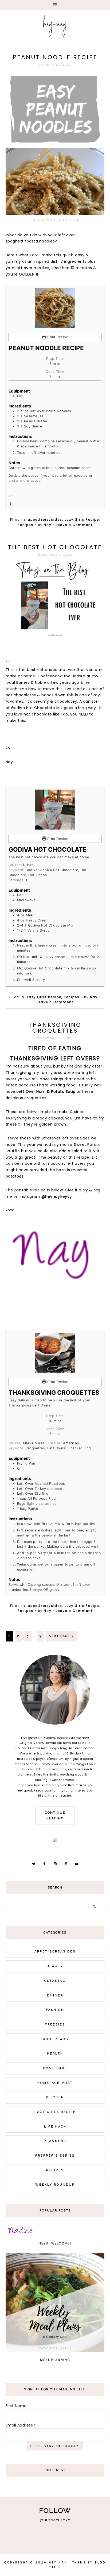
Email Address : (20, 2425)
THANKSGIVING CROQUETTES (55, 1028)
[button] (55, 5)
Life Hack (55, 2127)
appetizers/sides (45, 520)
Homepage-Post (55, 2083)
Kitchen (55, 2097)
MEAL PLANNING (55, 2360)
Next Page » (61, 1636)
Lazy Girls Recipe (82, 520)
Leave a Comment (74, 525)
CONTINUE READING (55, 1815)
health (55, 2054)
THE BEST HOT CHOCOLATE (55, 547)
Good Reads (55, 2039)
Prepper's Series (55, 2156)
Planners (55, 2141)
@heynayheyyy (57, 1196)
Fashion (55, 2010)
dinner (55, 1995)
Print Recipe (57, 337)
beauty (55, 1966)
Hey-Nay (55, 25)
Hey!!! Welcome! (55, 2243)
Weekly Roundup (55, 2185)
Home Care (55, 2068)
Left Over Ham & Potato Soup (46, 1091)
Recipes (25, 525)
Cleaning (55, 1981)
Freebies (55, 2025)
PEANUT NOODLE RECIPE (55, 57)
